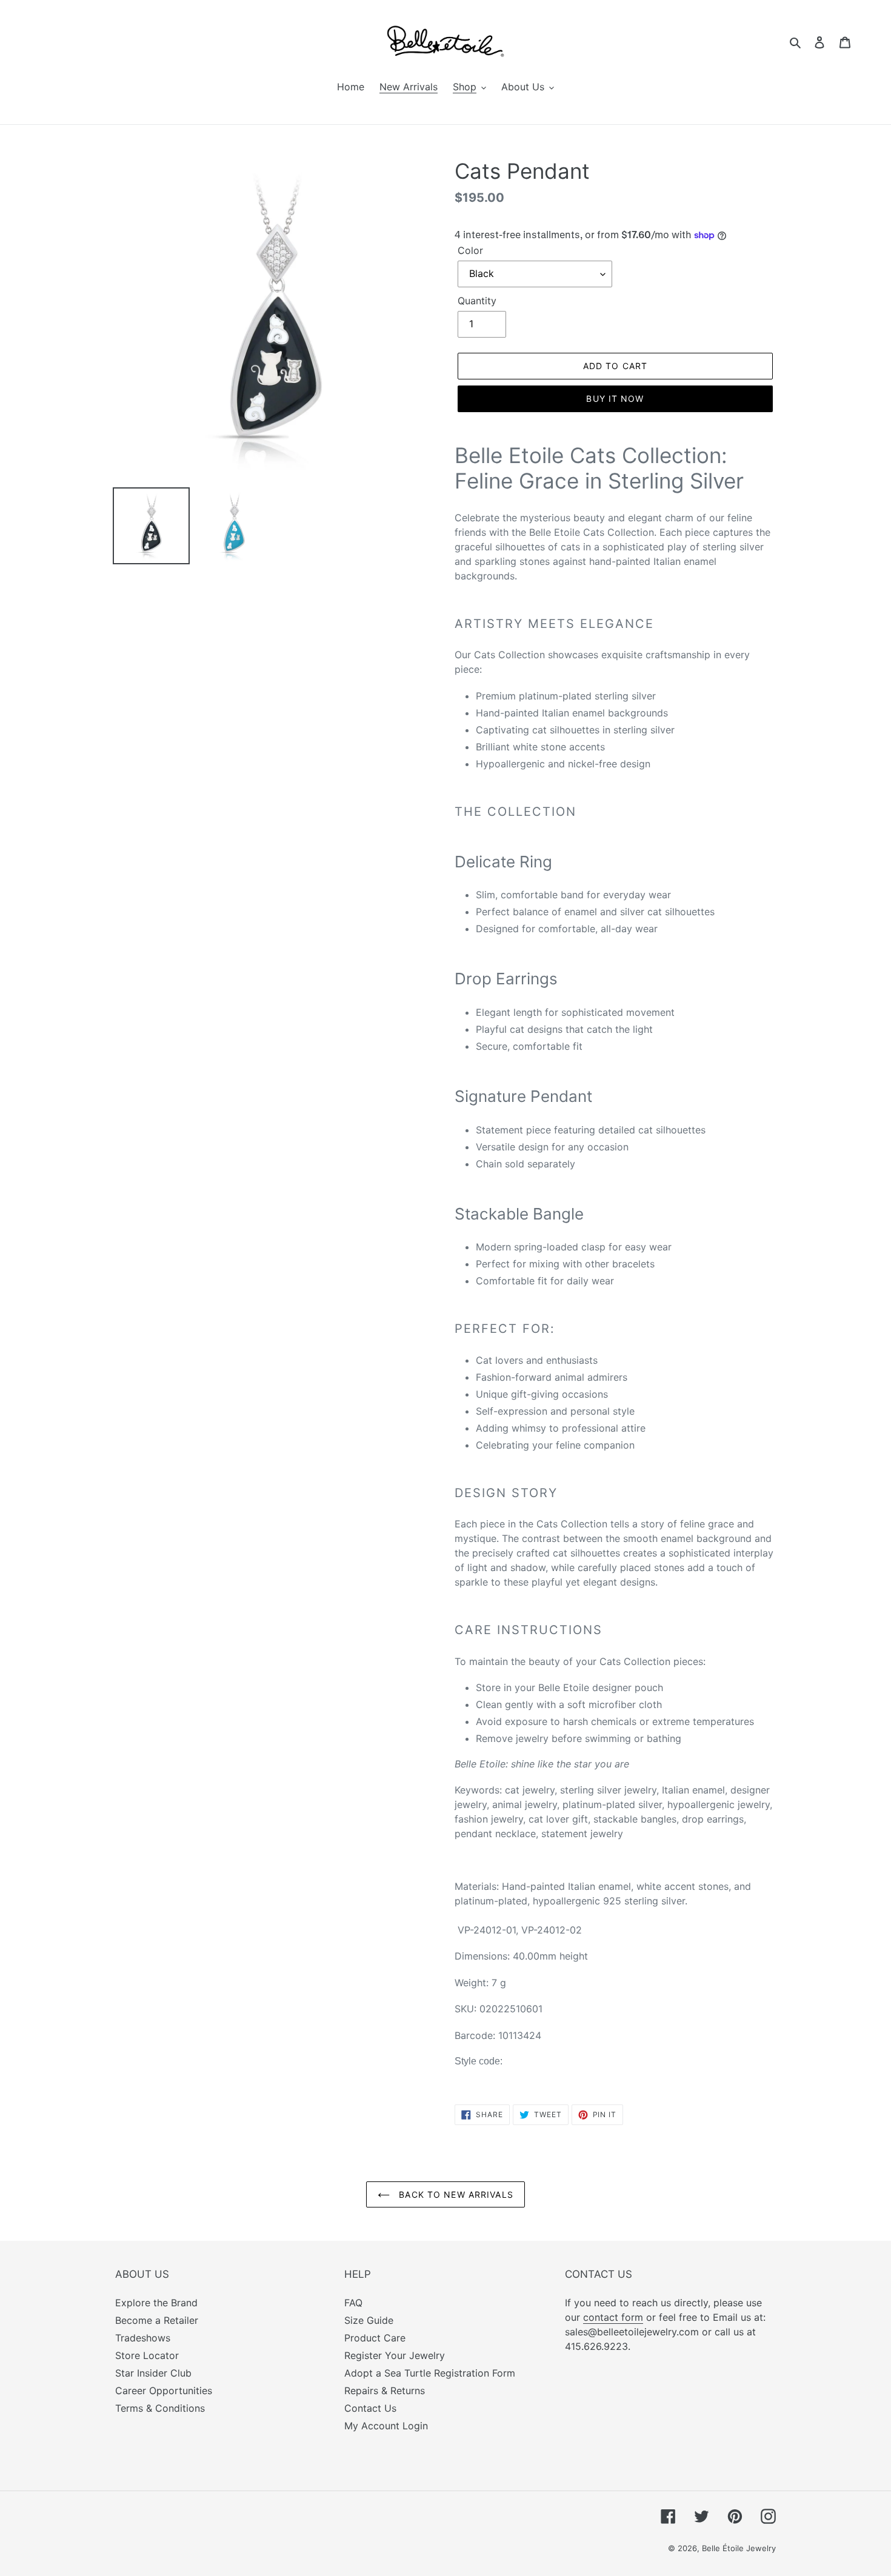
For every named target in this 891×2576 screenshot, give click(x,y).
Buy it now (615, 399)
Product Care (375, 2338)
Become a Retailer (157, 2320)
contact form (613, 2317)
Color (470, 250)
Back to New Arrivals (455, 2194)
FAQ (353, 2303)
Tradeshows (143, 2338)
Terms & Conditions (160, 2408)
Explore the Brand (156, 2303)
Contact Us (370, 2408)
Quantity (477, 301)
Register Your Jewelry (395, 2355)
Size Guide (369, 2320)
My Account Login (386, 2426)
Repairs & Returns (385, 2391)
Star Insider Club (153, 2373)
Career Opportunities (164, 2391)
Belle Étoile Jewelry (739, 2548)
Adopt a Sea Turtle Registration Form (430, 2373)
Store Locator (147, 2355)
